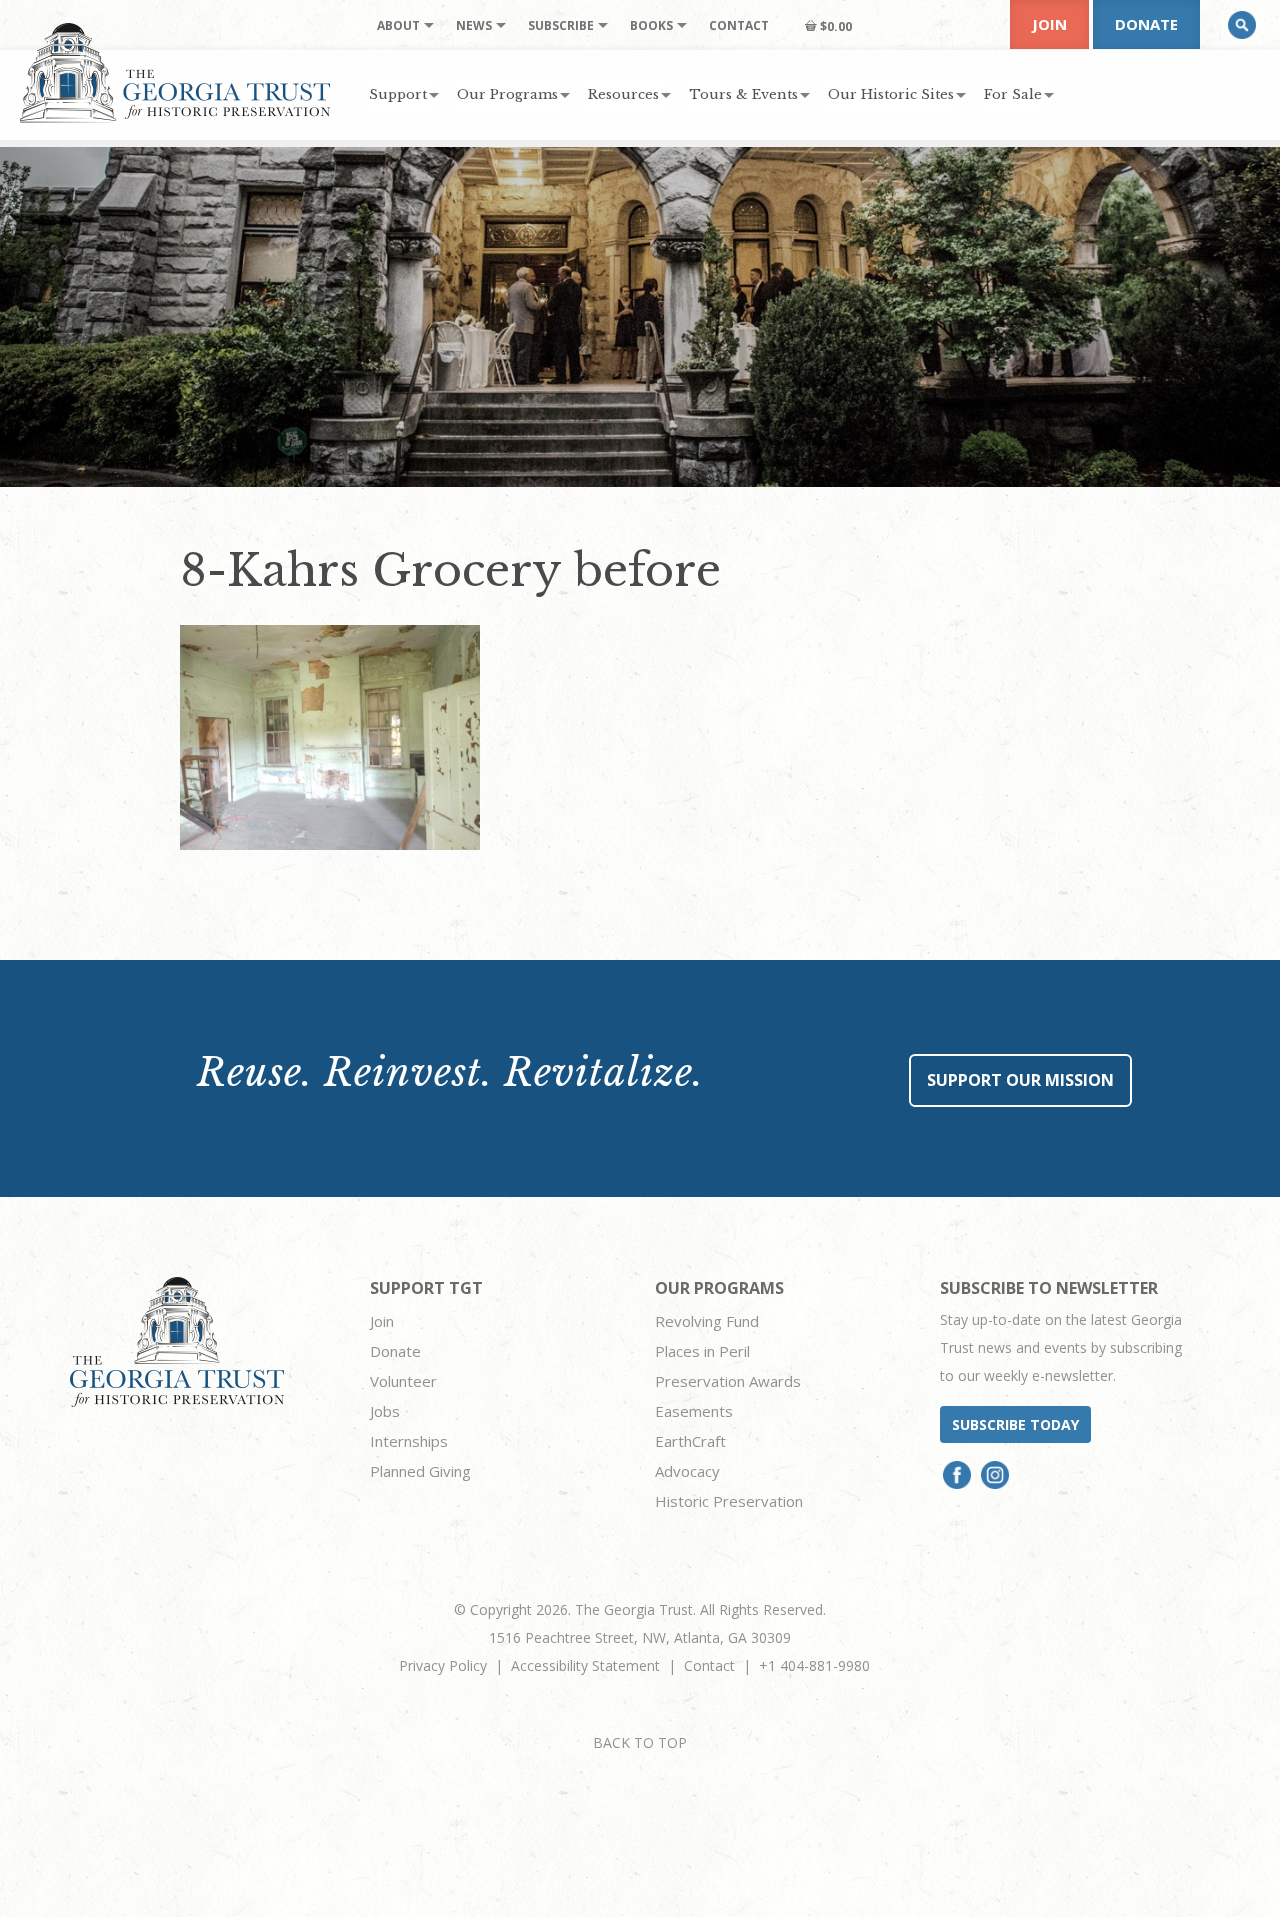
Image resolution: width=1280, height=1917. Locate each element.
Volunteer (403, 1381)
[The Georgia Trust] (175, 73)
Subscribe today (1015, 1424)
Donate (1146, 24)
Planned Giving (420, 1471)
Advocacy (687, 1471)
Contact (709, 1665)
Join (1049, 24)
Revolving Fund (707, 1321)
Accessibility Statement (585, 1665)
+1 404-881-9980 (814, 1665)
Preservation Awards (728, 1381)
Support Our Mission (1020, 1080)
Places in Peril (702, 1351)
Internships (409, 1441)
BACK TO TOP (640, 1742)
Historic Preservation (729, 1501)
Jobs (385, 1411)
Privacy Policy (443, 1665)
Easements (694, 1411)
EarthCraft (690, 1441)
